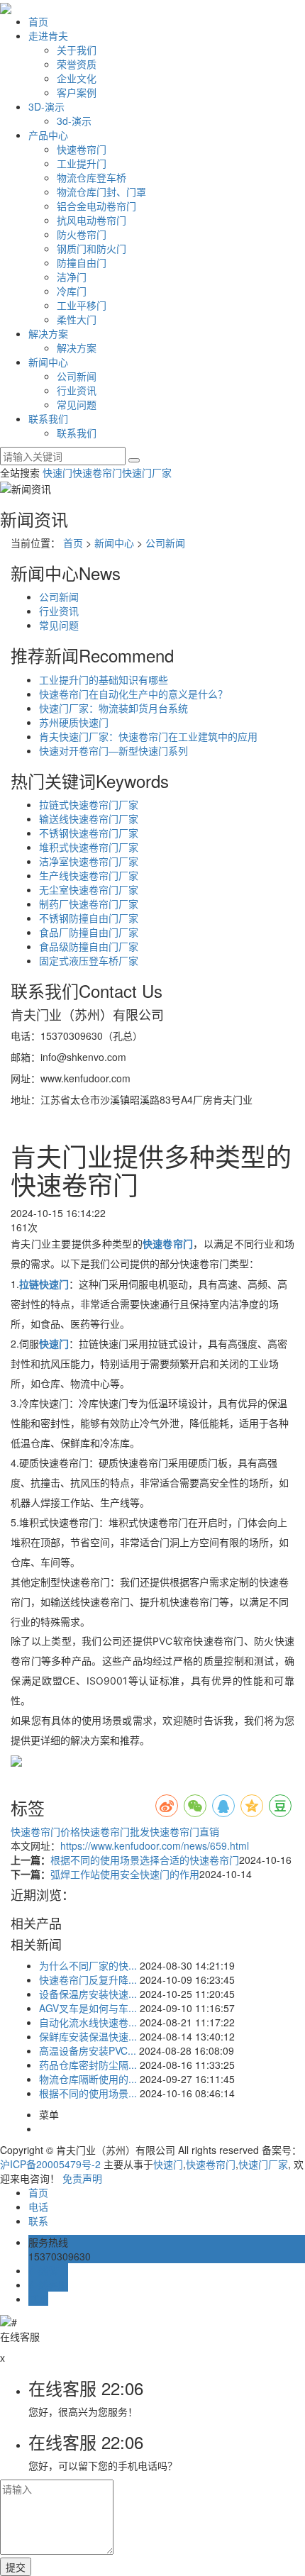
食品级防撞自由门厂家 (89, 946)
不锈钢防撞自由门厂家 (89, 918)
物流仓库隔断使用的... (88, 2079)
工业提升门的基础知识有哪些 (104, 679)
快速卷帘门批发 (115, 1831)
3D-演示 (46, 106)
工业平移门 (82, 305)
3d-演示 (74, 121)
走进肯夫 (48, 35)
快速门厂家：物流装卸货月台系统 (113, 708)
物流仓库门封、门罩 (101, 191)
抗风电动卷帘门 (91, 220)
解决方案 (48, 333)
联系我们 (48, 418)
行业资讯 (77, 390)
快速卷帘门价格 (45, 1831)
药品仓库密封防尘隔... (88, 2065)
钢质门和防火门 (91, 248)
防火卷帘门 (82, 234)
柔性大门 (77, 319)
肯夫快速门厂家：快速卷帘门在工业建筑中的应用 (148, 736)
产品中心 (48, 135)
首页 (38, 21)
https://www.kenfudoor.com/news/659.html (155, 1845)
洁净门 (72, 277)
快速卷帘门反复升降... (88, 1980)
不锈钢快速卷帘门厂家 (89, 833)
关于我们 (77, 50)
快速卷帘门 (82, 149)
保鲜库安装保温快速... (88, 2036)
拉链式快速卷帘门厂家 (89, 804)
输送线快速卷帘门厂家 (89, 818)
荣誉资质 (77, 64)
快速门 (57, 472)
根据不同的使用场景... (88, 2093)
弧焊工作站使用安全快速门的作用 (125, 1874)
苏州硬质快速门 (74, 722)
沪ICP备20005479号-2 (50, 2164)
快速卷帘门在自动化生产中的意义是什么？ (133, 694)
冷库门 (72, 291)
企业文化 (77, 78)
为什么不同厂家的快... (88, 1965)
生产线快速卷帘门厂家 (89, 875)
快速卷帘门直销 (184, 1831)
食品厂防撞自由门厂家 (89, 932)
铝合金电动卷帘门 (96, 206)
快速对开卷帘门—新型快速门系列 (113, 750)
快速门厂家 (147, 472)
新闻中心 (48, 362)
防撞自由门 (82, 262)
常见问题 (77, 404)
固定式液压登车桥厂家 (89, 960)
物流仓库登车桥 (91, 177)
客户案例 (77, 92)
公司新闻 (77, 376)
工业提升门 (82, 163)
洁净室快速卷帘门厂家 (89, 861)
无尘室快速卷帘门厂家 (89, 889)
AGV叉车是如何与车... (88, 2008)
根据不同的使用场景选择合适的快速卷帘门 (145, 1860)
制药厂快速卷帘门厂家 (89, 904)
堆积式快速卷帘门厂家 (89, 847)
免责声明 (82, 2178)
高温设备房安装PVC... (88, 2050)
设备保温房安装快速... (88, 1994)
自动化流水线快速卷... (88, 2022)
